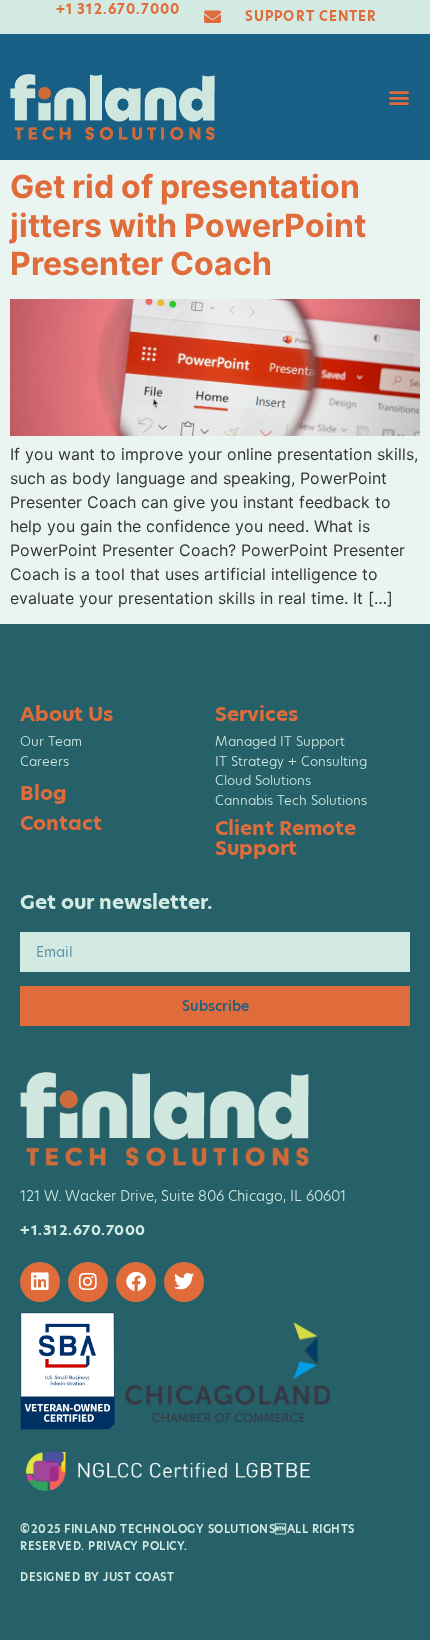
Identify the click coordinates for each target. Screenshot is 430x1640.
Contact (61, 823)
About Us (66, 714)
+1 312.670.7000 (118, 9)
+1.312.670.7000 (83, 1230)
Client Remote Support (285, 838)
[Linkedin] (40, 1282)
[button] (398, 97)
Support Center (311, 16)
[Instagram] (88, 1282)
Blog (43, 793)
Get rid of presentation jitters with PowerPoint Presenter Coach (188, 225)
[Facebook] (136, 1282)
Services (256, 714)
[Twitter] (184, 1282)
